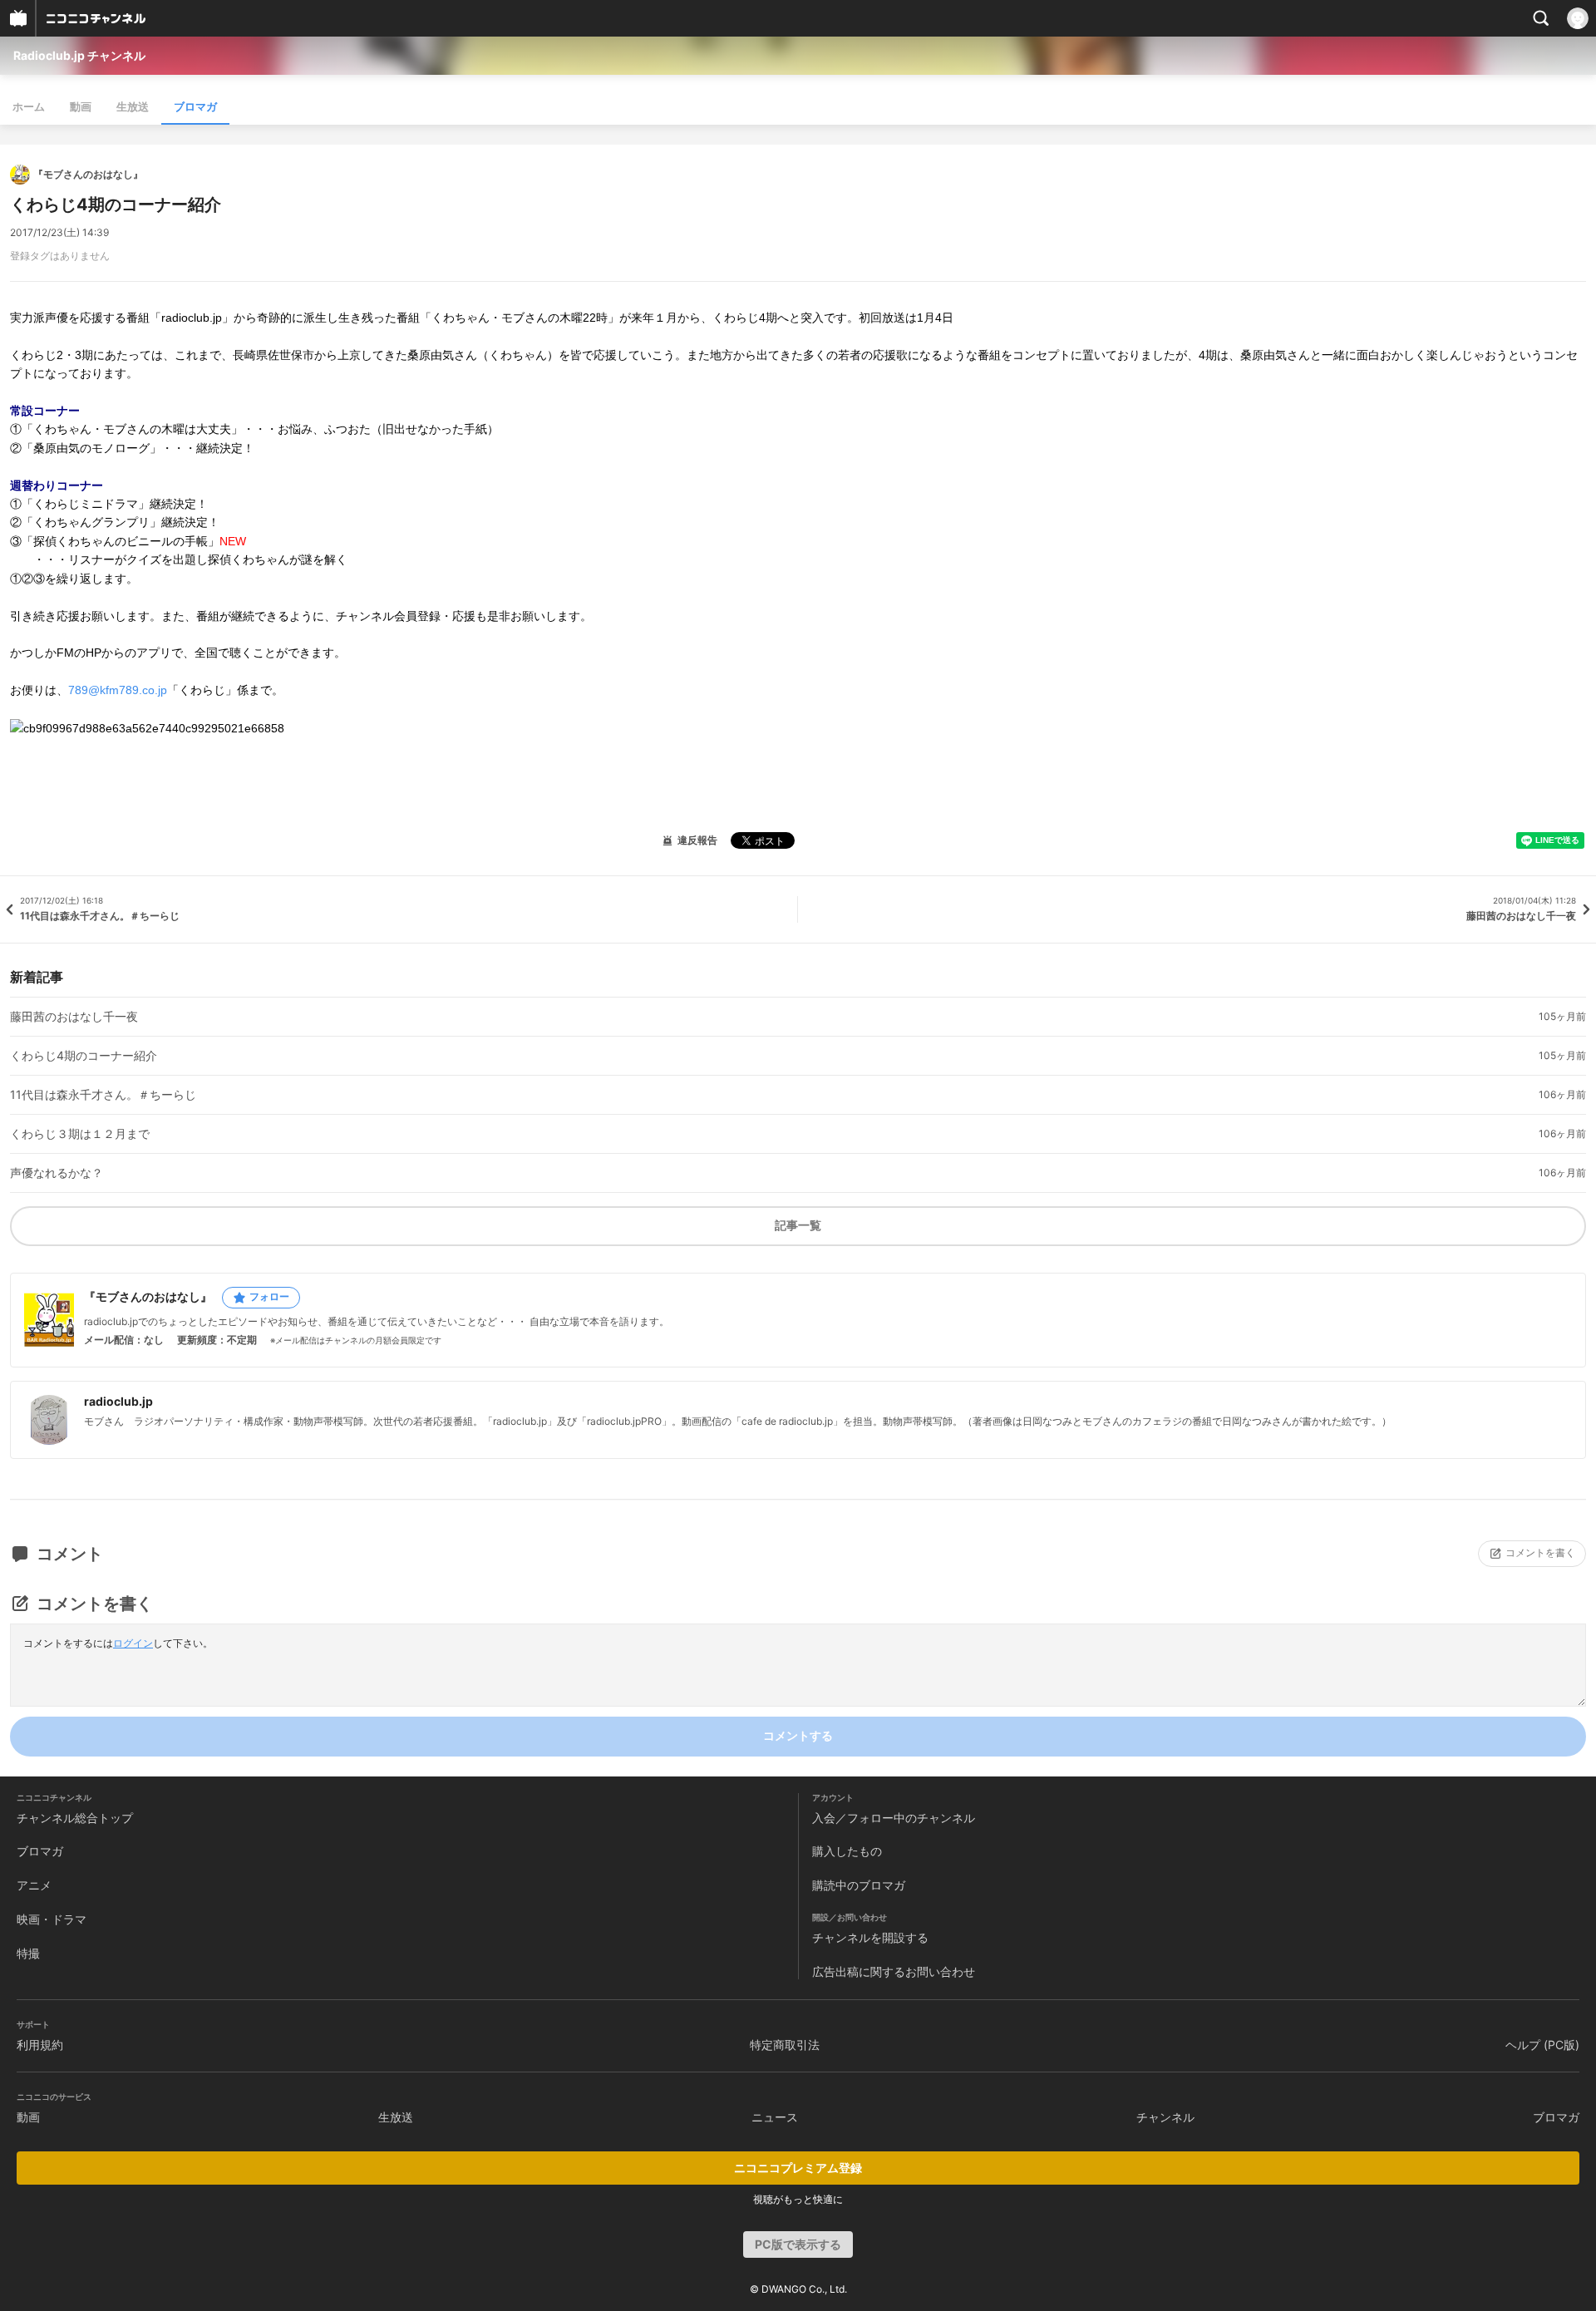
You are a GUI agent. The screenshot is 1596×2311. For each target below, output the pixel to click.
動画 (81, 106)
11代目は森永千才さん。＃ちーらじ (103, 1095)
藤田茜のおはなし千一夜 (74, 1017)
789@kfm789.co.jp (118, 690)
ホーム (29, 106)
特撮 (28, 1953)
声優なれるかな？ (57, 1173)
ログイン (133, 1643)
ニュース (775, 2117)
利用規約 (40, 2045)
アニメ (34, 1885)
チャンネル (1165, 2117)
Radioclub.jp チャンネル (79, 55)
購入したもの (847, 1851)
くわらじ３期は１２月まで (80, 1134)
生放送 (133, 106)
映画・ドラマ (52, 1919)
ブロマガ (195, 106)
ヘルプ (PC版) (1542, 2045)
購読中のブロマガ (859, 1885)
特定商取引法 (785, 2045)
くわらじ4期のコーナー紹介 (84, 1056)
